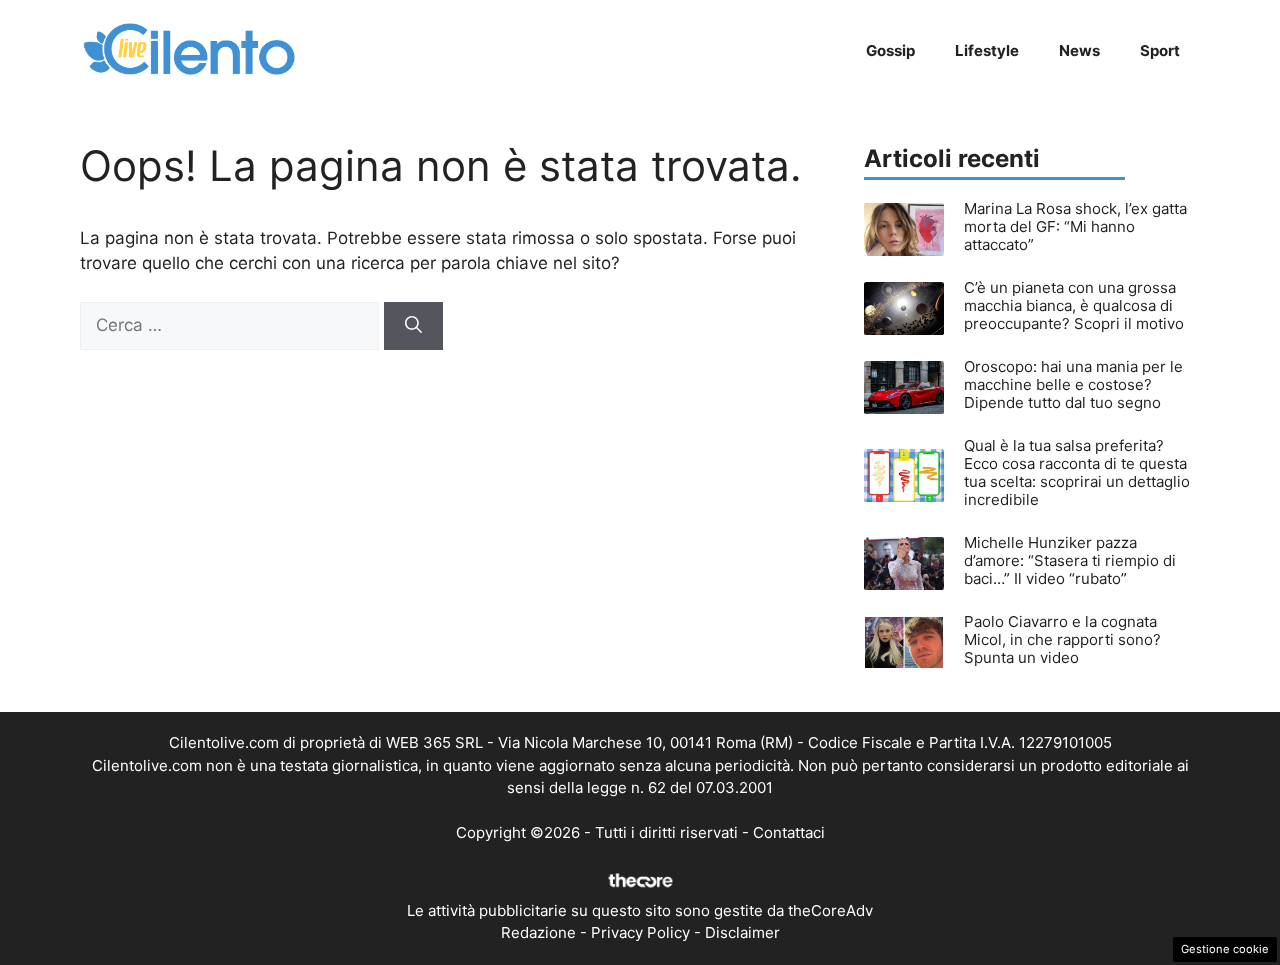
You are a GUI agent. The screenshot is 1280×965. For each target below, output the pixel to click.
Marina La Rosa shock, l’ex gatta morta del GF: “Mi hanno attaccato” (1075, 226)
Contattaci (789, 832)
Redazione (538, 932)
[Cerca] (413, 326)
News (1079, 50)
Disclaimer (742, 932)
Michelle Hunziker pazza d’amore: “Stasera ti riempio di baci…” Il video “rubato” (1070, 560)
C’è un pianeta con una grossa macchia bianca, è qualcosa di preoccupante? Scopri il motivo (1074, 305)
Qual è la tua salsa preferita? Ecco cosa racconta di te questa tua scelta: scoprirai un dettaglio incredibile (1077, 472)
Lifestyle (987, 50)
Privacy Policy (640, 932)
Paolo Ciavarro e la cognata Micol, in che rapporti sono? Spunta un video (1062, 639)
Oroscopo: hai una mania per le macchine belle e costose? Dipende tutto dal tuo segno (1073, 384)
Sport (1160, 50)
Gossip (890, 50)
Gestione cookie (1225, 949)
